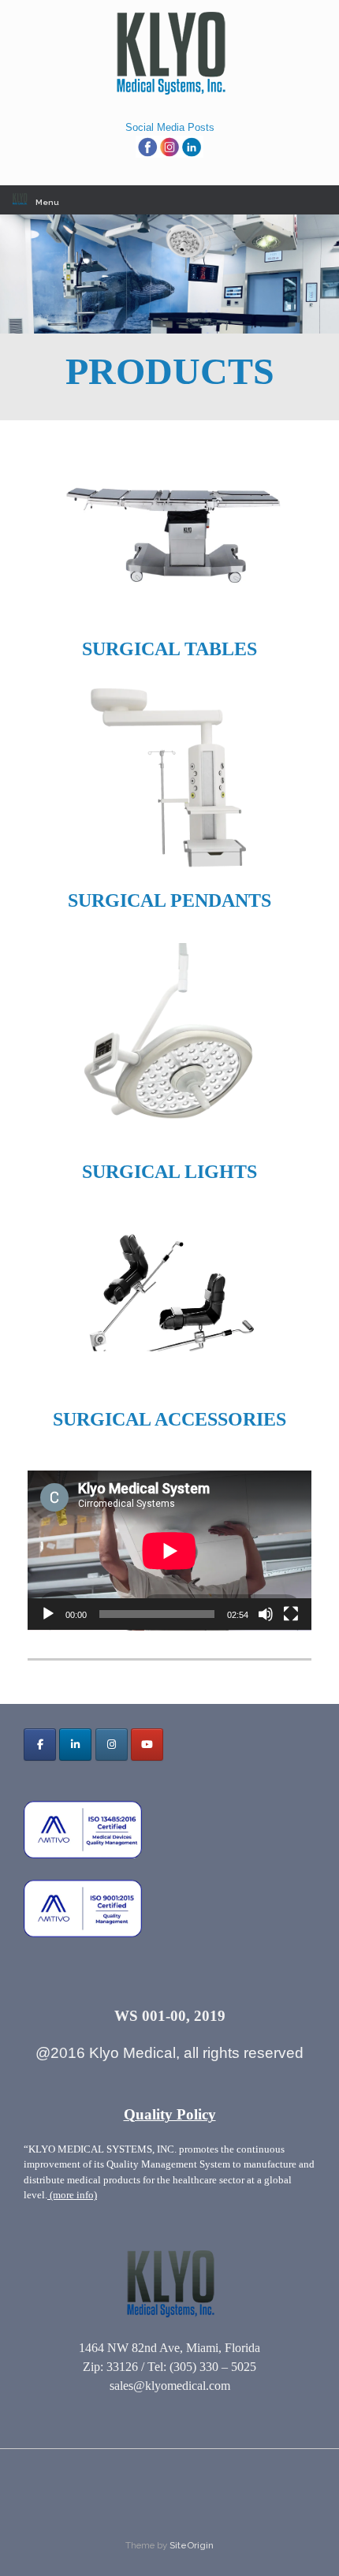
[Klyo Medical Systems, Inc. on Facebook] (40, 1745)
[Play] (48, 1614)
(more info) (72, 2195)
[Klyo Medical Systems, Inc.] (169, 54)
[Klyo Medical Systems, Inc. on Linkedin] (75, 1745)
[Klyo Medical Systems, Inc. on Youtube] (147, 1745)
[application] (169, 1551)
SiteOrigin (192, 2545)
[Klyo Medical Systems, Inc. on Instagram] (112, 1745)
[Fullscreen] (291, 1614)
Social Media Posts (170, 127)
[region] (169, 274)
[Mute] (266, 1614)
